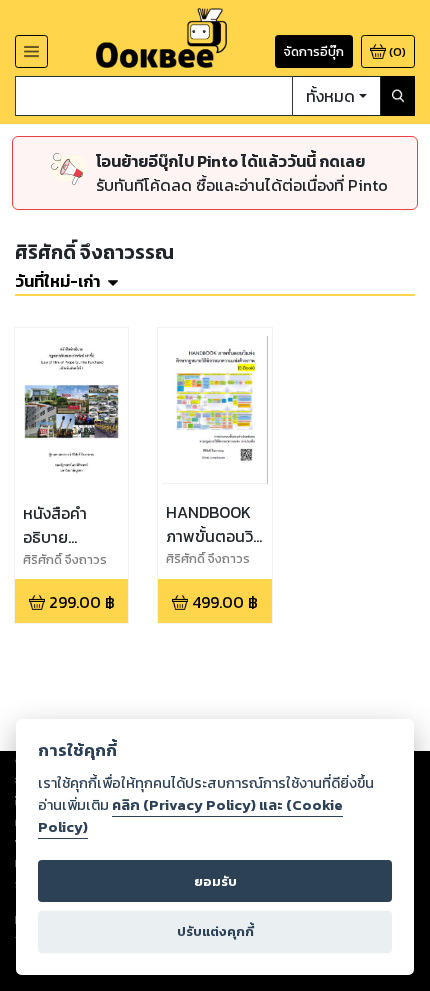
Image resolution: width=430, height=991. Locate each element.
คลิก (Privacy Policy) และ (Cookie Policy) (190, 816)
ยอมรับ (215, 881)
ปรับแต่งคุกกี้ (215, 931)
